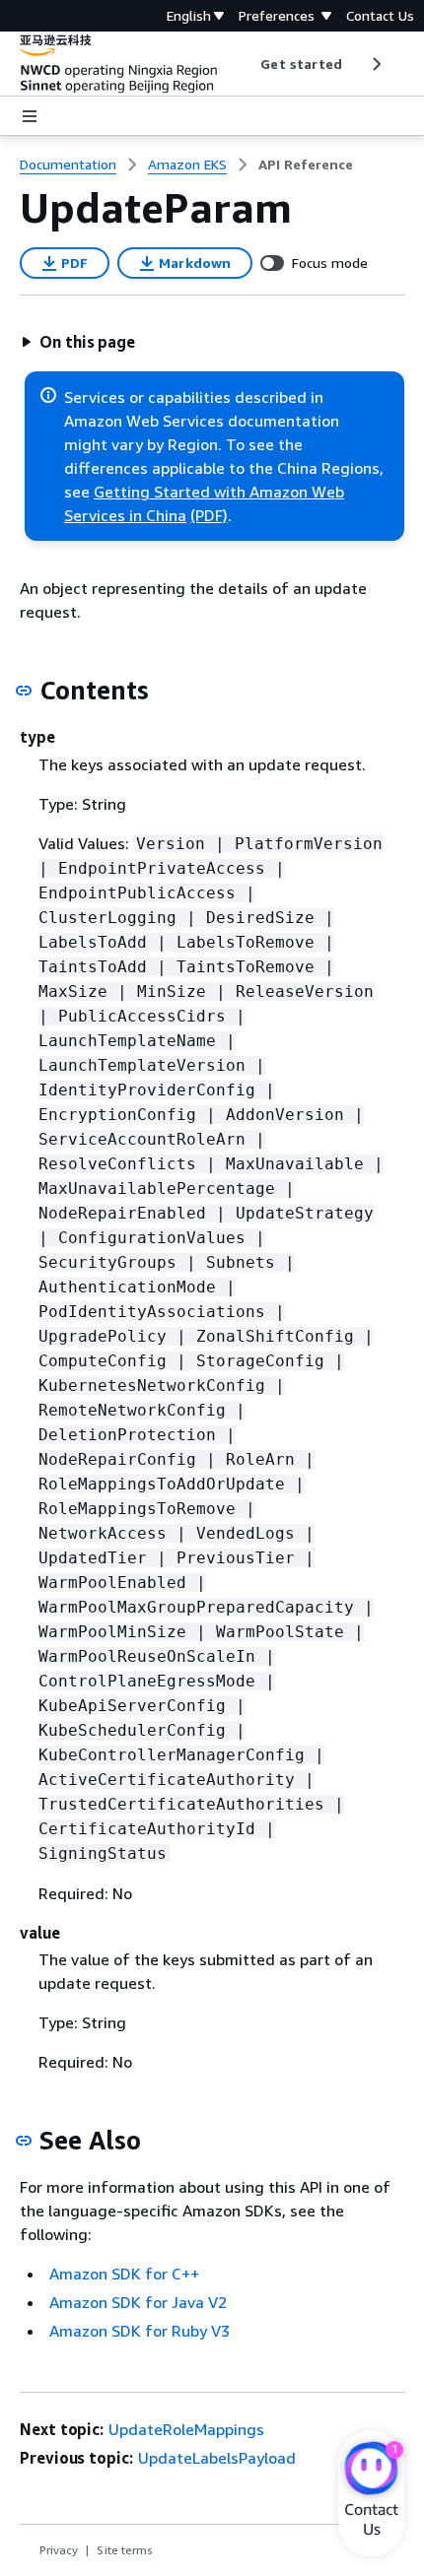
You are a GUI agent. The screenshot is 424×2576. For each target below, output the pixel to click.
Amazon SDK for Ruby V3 (140, 2331)
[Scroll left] (246, 64)
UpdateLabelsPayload (217, 2458)
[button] (78, 342)
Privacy (59, 2550)
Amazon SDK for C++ (124, 2274)
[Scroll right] (375, 64)
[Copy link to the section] (24, 691)
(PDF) (209, 515)
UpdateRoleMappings (186, 2429)
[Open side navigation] (30, 116)
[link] (306, 165)
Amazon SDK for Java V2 (138, 2302)
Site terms (125, 2550)
